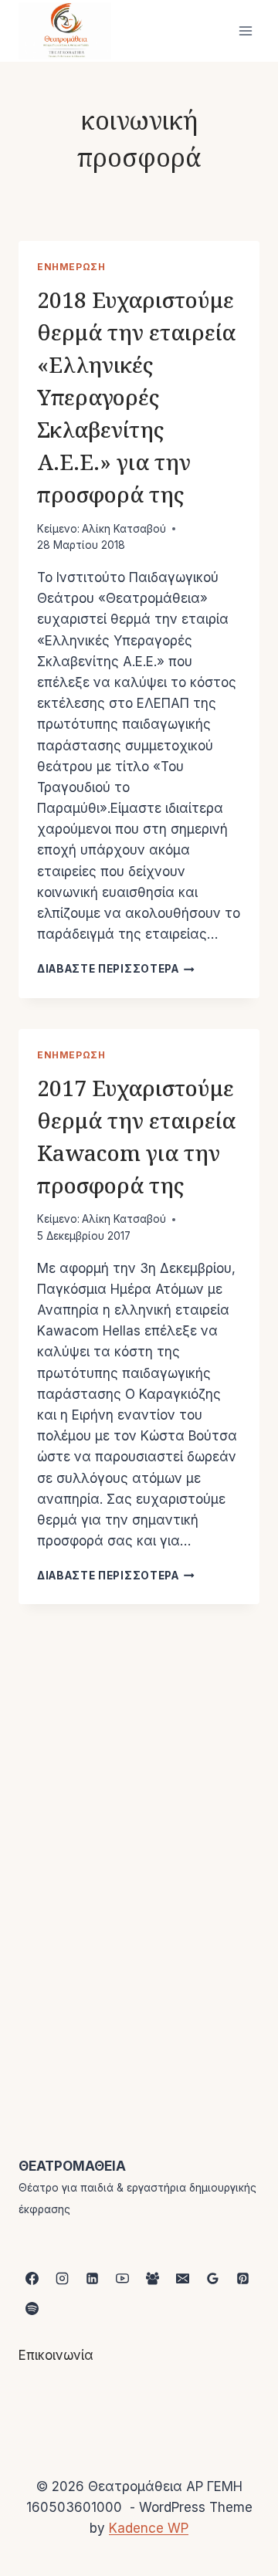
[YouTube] (122, 2279)
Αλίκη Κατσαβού (124, 529)
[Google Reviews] (213, 2279)
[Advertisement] (139, 1820)
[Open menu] (245, 30)
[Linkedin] (92, 2279)
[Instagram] (62, 2279)
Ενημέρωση (71, 267)
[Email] (182, 2279)
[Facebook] (32, 2279)
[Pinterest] (243, 2279)
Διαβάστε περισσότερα (116, 969)
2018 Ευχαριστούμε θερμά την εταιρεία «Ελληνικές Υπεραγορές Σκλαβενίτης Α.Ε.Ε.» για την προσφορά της (136, 397)
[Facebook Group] (152, 2279)
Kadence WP (149, 2528)
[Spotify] (32, 2309)
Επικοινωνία (56, 2355)
